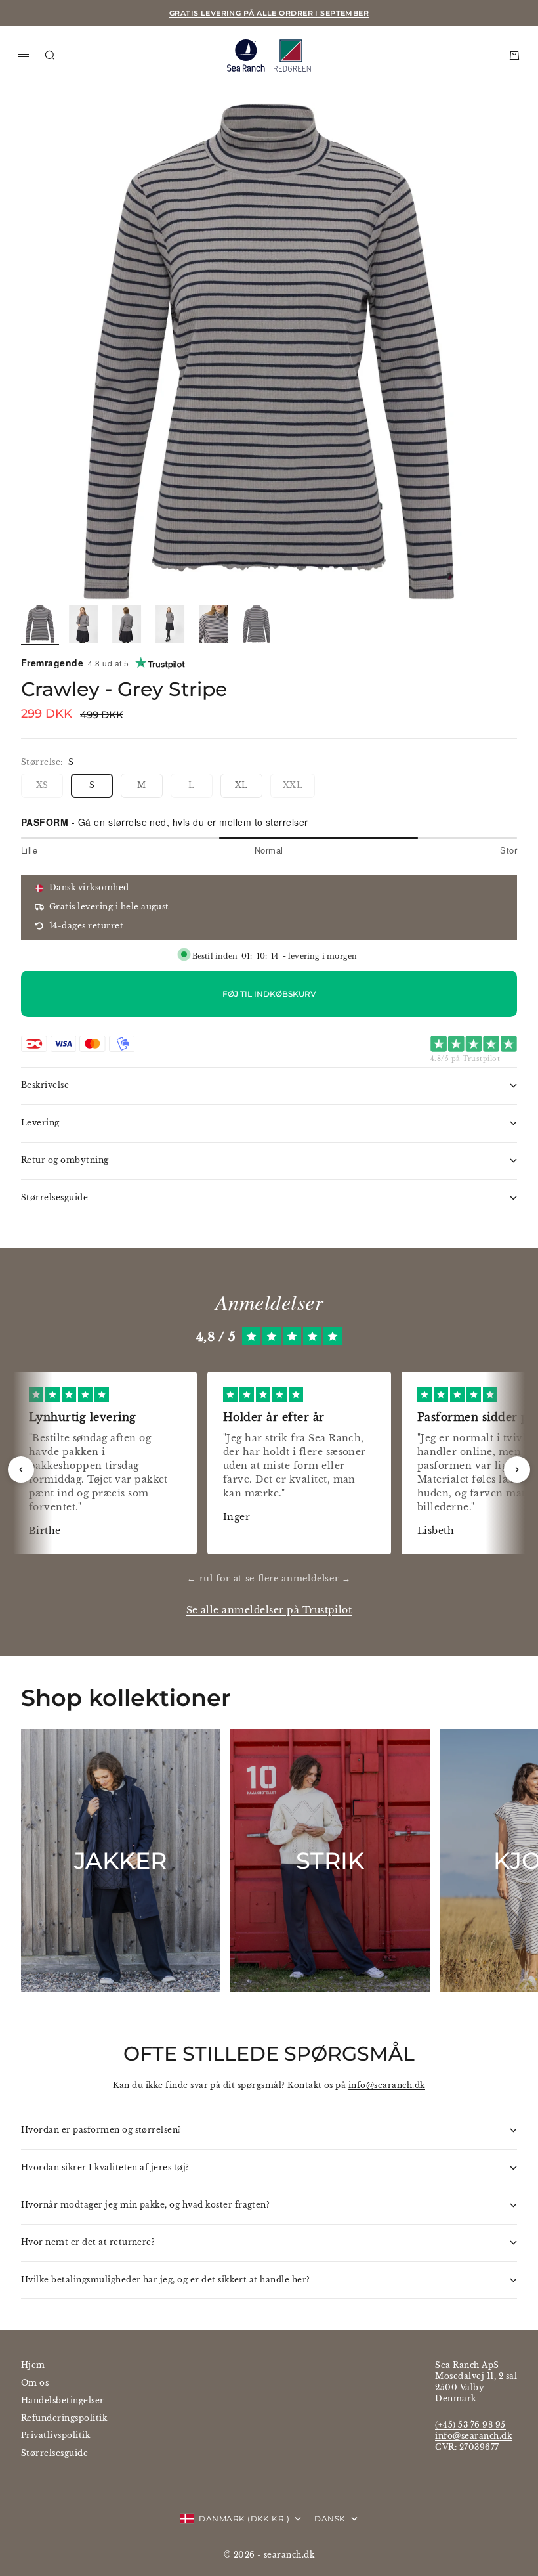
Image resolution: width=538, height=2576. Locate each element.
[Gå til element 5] (213, 624)
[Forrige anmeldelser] (21, 1470)
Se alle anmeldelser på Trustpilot (269, 1610)
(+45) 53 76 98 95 (470, 2425)
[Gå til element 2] (83, 624)
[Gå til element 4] (170, 624)
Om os (35, 2383)
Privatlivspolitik (55, 2435)
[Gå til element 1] (40, 624)
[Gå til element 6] (257, 624)
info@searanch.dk (387, 2085)
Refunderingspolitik (64, 2418)
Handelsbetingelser (63, 2400)
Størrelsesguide (54, 2453)
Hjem (33, 2365)
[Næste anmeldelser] (517, 1470)
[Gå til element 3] (127, 624)
